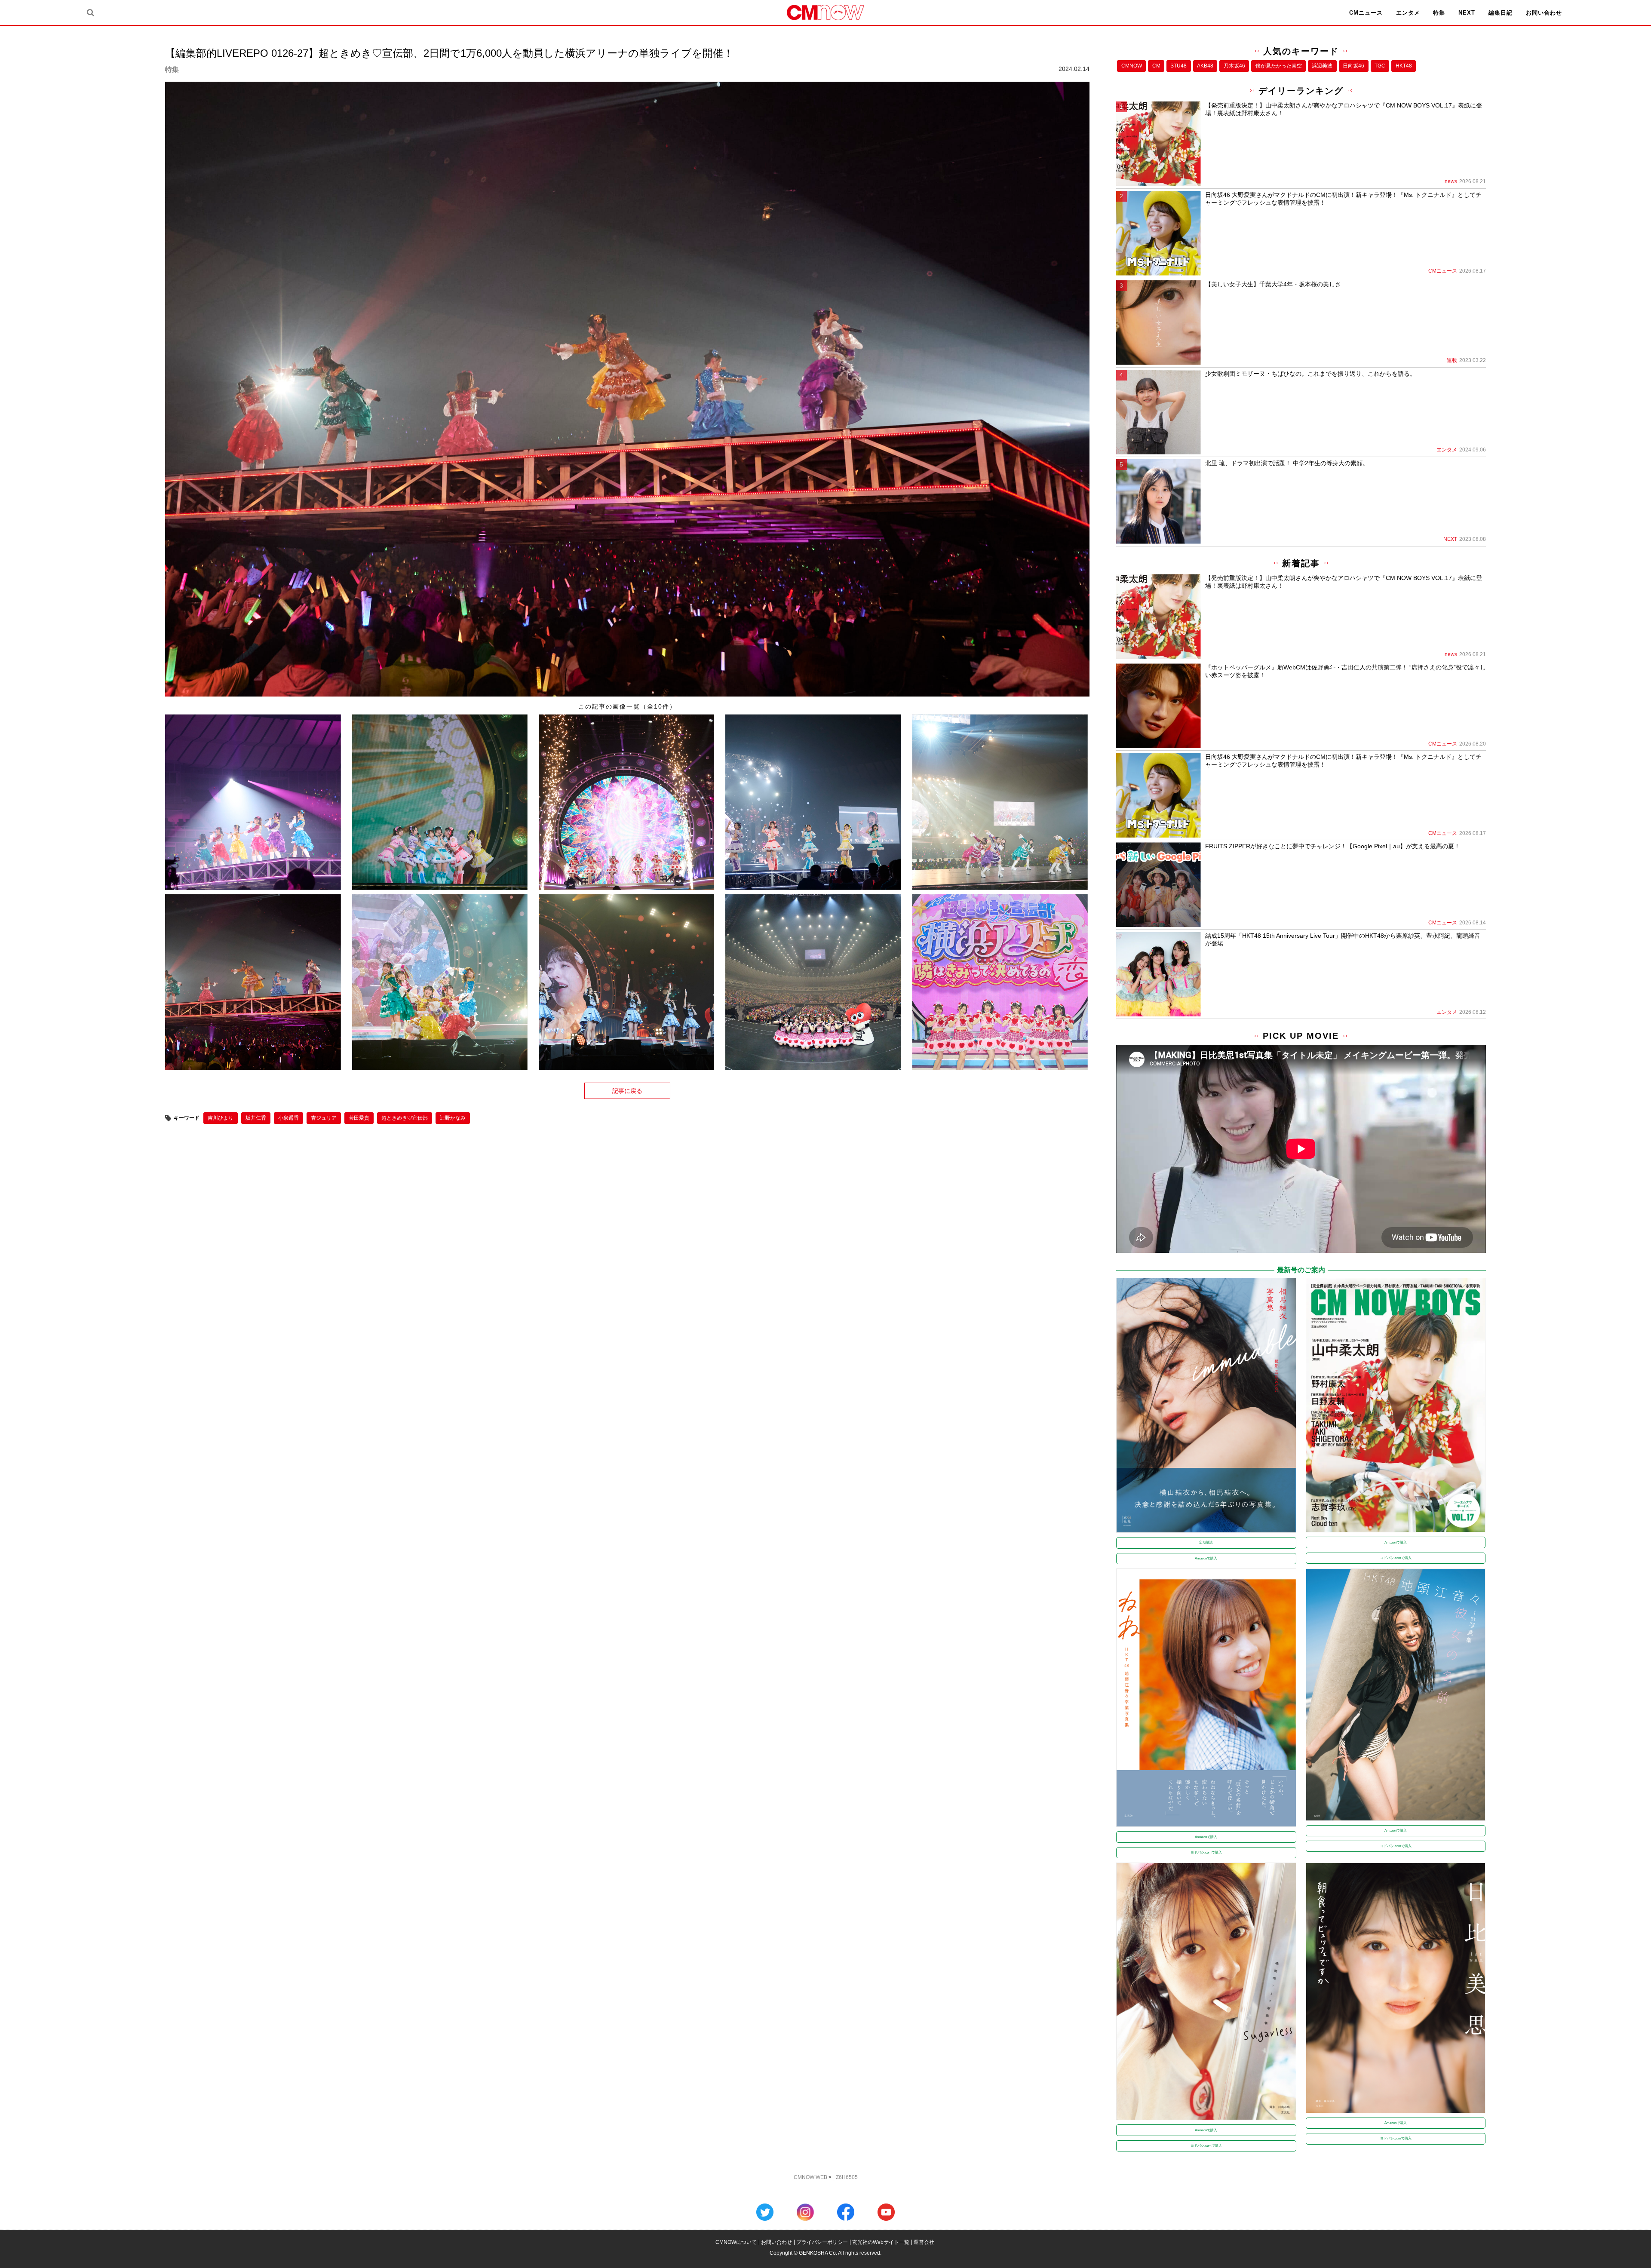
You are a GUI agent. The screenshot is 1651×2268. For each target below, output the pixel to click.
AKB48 (1205, 66)
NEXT (1467, 13)
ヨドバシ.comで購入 (1396, 1558)
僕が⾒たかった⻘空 (1279, 66)
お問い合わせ (1544, 13)
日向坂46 (1353, 66)
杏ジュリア (324, 1118)
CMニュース (1366, 13)
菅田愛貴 (359, 1118)
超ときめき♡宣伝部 (405, 1118)
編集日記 (1501, 13)
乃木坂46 (1234, 66)
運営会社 (924, 2242)
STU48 (1178, 66)
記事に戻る (627, 1091)
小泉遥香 (288, 1118)
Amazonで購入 (1206, 1558)
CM (1156, 66)
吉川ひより (221, 1118)
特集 (1439, 13)
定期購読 (1206, 1542)
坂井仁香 (256, 1118)
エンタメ (1408, 13)
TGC (1380, 66)
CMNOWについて (736, 2242)
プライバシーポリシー (822, 2242)
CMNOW (1132, 66)
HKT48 (1404, 66)
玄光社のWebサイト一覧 (881, 2242)
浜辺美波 (1322, 66)
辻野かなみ (453, 1118)
